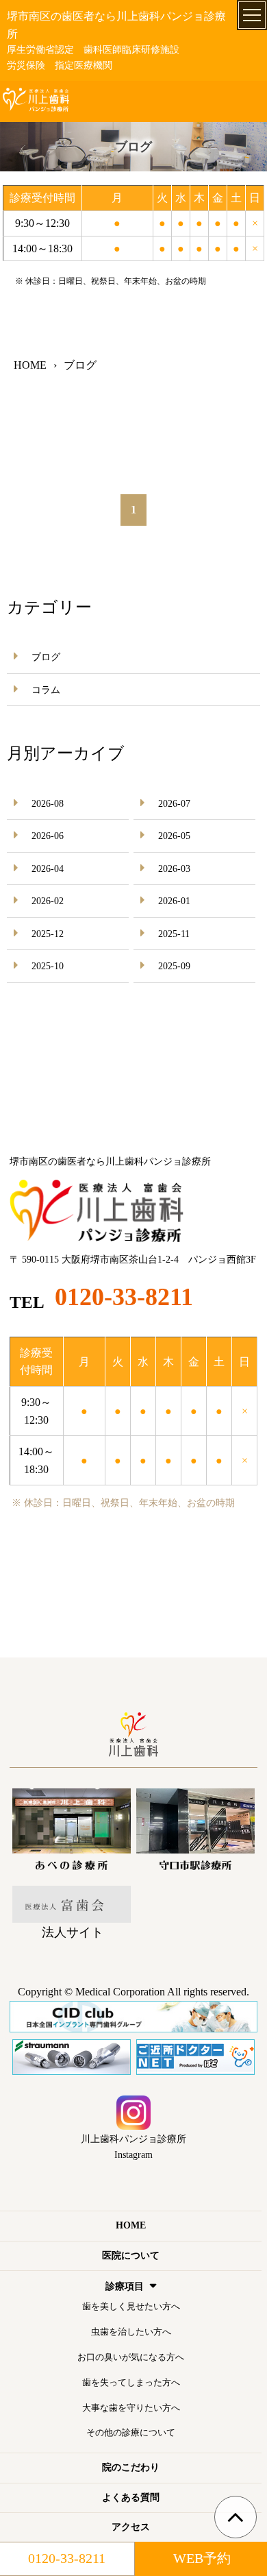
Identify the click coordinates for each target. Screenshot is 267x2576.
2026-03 (174, 869)
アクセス (131, 2527)
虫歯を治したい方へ (131, 2332)
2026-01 (174, 901)
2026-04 (48, 869)
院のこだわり (131, 2467)
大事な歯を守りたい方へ (131, 2408)
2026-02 (48, 901)
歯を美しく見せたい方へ (131, 2306)
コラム (46, 690)
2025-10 (48, 966)
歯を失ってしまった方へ (131, 2382)
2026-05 (174, 836)
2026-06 (48, 836)
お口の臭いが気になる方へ (131, 2357)
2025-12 (48, 934)
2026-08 (48, 804)
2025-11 (174, 934)
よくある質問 (131, 2498)
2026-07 (174, 804)
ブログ (46, 657)
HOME (131, 2225)
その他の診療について (131, 2432)
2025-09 (174, 966)
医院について (131, 2256)
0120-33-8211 (124, 1297)
